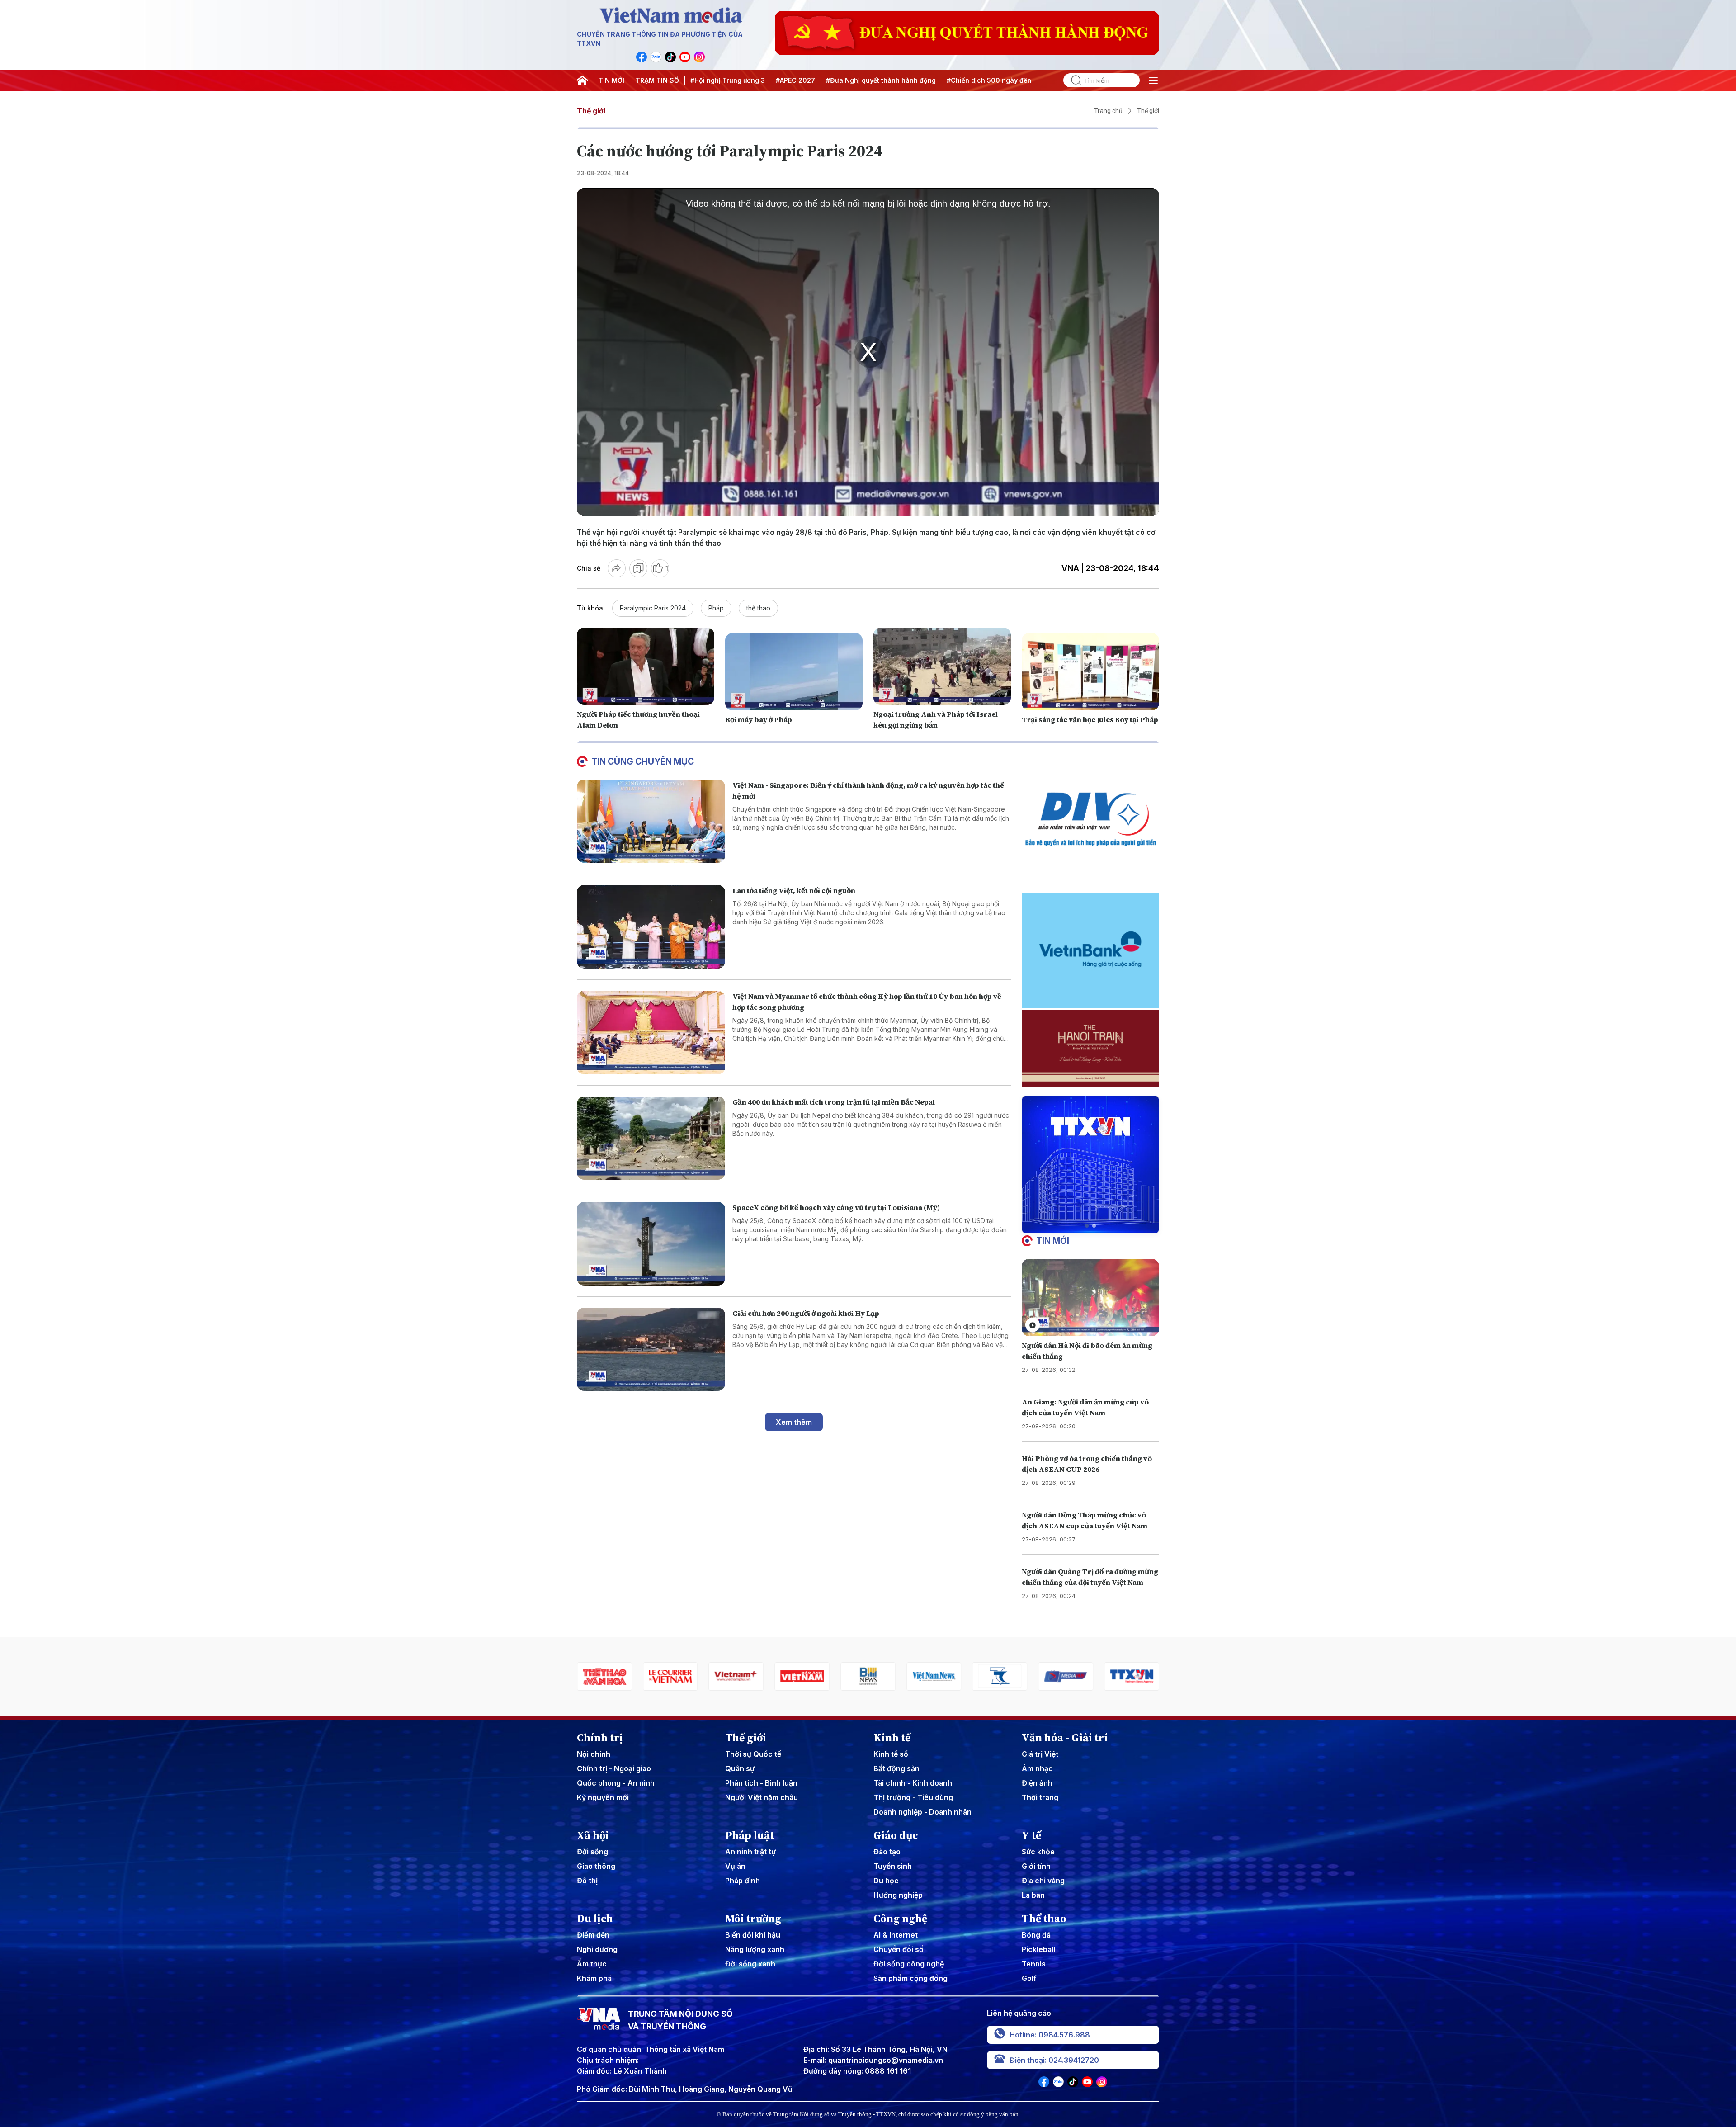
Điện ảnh (1037, 1783)
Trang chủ (1108, 111)
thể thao (758, 608)
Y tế (1031, 1835)
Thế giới (591, 111)
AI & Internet (896, 1935)
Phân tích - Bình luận (761, 1783)
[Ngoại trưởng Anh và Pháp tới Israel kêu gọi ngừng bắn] (942, 666)
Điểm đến (593, 1935)
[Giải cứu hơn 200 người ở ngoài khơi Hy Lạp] (651, 1349)
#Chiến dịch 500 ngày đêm (990, 80)
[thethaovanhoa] (1132, 1676)
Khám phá (594, 1978)
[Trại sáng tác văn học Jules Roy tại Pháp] (1090, 672)
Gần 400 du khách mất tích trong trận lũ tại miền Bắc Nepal (834, 1102)
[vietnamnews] (802, 1676)
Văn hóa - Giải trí (1065, 1738)
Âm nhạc (1037, 1768)
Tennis (1034, 1964)
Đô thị (587, 1881)
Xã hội (593, 1835)
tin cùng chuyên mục (643, 761)
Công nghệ (900, 1919)
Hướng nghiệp (898, 1895)
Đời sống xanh (750, 1964)
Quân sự (740, 1768)
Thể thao (1044, 1919)
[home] (582, 80)
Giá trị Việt (1040, 1754)
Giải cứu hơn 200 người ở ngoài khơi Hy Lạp (806, 1313)
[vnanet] (1000, 1676)
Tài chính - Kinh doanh (913, 1783)
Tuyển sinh (893, 1866)
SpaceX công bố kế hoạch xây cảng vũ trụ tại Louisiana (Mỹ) (836, 1207)
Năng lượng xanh (755, 1949)
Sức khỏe (1038, 1852)
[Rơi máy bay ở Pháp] (794, 672)
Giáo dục (896, 1835)
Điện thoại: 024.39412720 (1054, 2060)
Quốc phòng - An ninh (616, 1783)
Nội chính (594, 1754)
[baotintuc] (1066, 1676)
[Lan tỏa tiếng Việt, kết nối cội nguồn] (651, 927)
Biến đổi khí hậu (753, 1935)
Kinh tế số (891, 1754)
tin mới (1053, 1241)
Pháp (716, 608)
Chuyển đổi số (899, 1949)
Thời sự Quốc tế (753, 1754)
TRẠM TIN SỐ (657, 80)
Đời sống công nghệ (909, 1964)
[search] (1072, 80)
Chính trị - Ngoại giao (614, 1768)
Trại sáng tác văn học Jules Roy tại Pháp (1090, 719)
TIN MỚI (611, 80)
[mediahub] (934, 1676)
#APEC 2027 (795, 80)
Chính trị (600, 1738)
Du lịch (595, 1919)
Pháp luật (750, 1835)
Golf (1029, 1978)
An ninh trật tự (750, 1852)
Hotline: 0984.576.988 (1050, 2035)
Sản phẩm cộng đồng (910, 1978)
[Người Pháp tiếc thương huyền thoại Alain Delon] (646, 666)
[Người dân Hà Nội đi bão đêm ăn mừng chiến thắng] (1090, 1297)
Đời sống (592, 1852)
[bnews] (736, 1676)
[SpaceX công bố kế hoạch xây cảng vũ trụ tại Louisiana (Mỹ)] (651, 1244)
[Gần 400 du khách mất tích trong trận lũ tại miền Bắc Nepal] (651, 1138)
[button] (1087, 1226)
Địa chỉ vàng (1043, 1881)
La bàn (1033, 1895)
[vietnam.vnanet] (670, 1676)
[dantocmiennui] (868, 1676)
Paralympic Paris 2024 (653, 608)
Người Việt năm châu (762, 1797)
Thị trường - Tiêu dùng (913, 1797)
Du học (886, 1881)
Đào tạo (887, 1852)
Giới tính (1036, 1866)
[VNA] (642, 57)
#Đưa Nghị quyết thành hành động (881, 80)
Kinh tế (892, 1738)
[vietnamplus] (604, 1676)
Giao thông (596, 1866)
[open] (1153, 80)
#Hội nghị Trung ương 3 (728, 80)
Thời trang (1040, 1797)
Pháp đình (743, 1881)
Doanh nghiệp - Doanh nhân (922, 1812)
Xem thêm (794, 1422)
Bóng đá (1036, 1935)
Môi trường (753, 1919)
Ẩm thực (592, 1964)
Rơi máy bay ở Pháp (759, 719)
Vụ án (735, 1866)
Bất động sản (896, 1768)
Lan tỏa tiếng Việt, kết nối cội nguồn (794, 890)
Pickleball (1038, 1949)
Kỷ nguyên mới (603, 1797)
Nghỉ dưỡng (597, 1949)
